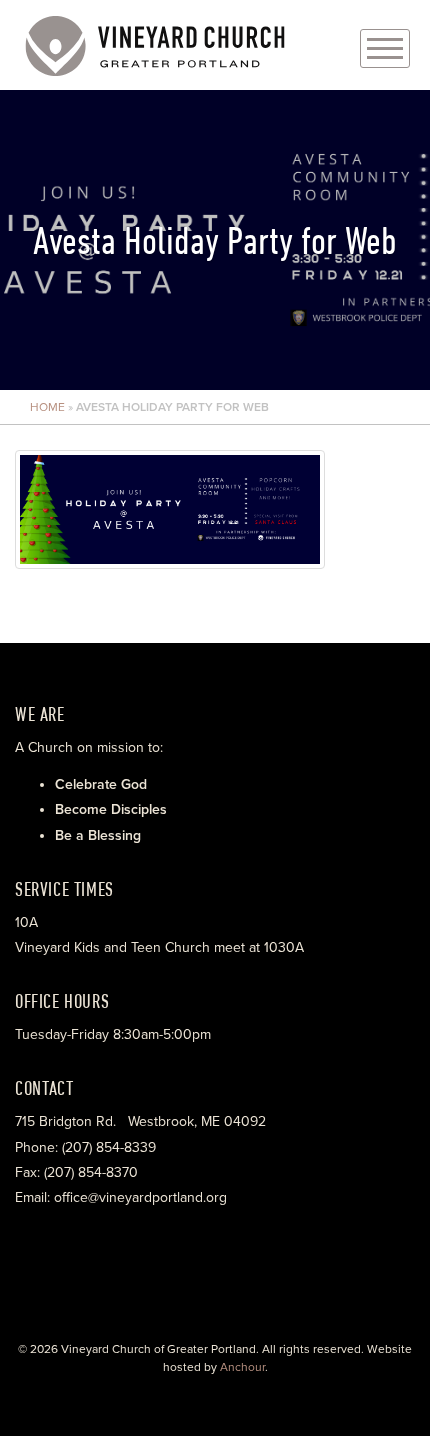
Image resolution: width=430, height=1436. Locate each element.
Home (47, 407)
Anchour (242, 1367)
